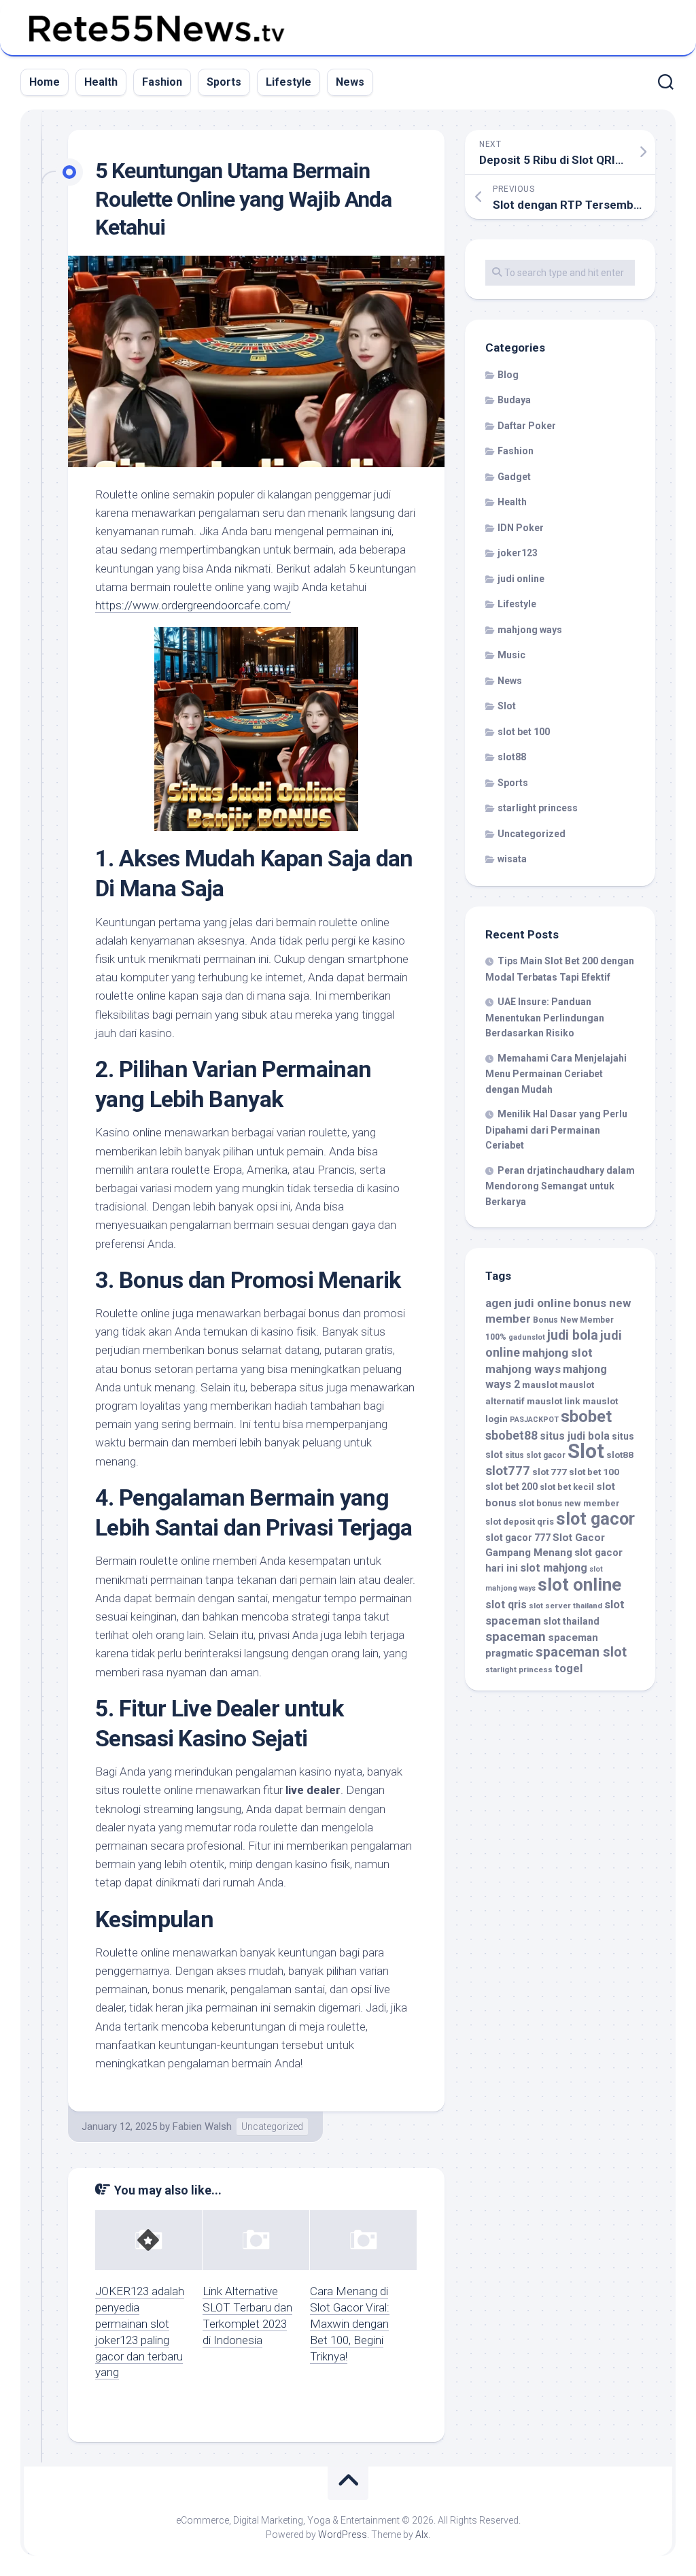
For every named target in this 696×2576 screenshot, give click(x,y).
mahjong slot (557, 1353)
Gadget (514, 477)
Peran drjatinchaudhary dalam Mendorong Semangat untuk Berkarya (560, 1186)
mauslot (540, 1385)
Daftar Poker (527, 426)
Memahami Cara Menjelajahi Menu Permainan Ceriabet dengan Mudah (556, 1074)
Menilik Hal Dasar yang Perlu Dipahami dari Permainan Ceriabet (556, 1130)
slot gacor (595, 1519)
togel (569, 1668)
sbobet (586, 1417)
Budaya (514, 400)
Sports (224, 82)
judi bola (573, 1335)
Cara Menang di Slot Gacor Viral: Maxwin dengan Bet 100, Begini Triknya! (350, 2323)
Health (101, 82)
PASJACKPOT (534, 1420)
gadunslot (527, 1337)
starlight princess (538, 808)
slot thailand (571, 1621)
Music (511, 655)
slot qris (506, 1605)
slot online (579, 1584)
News (350, 82)
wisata (512, 859)
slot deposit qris (520, 1522)
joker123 (518, 553)
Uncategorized (272, 2126)
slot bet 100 (524, 732)
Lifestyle (289, 82)
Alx (422, 2535)
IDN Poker (521, 528)
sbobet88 (511, 1436)
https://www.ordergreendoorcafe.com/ (193, 605)
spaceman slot (581, 1652)
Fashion (162, 82)
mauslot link (554, 1401)
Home (45, 82)
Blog (508, 375)
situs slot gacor (535, 1455)
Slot (507, 706)
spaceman (516, 1637)
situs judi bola (575, 1436)
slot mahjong (554, 1568)
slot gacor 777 (518, 1538)
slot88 (512, 757)
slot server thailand (565, 1606)
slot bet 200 (511, 1487)
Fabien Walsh (202, 2126)
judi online (521, 579)
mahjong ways (530, 630)
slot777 (508, 1471)
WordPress (343, 2535)
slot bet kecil (567, 1487)
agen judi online (528, 1303)
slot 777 (550, 1472)
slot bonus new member (569, 1503)
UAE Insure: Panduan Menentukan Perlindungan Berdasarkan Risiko (545, 1017)
